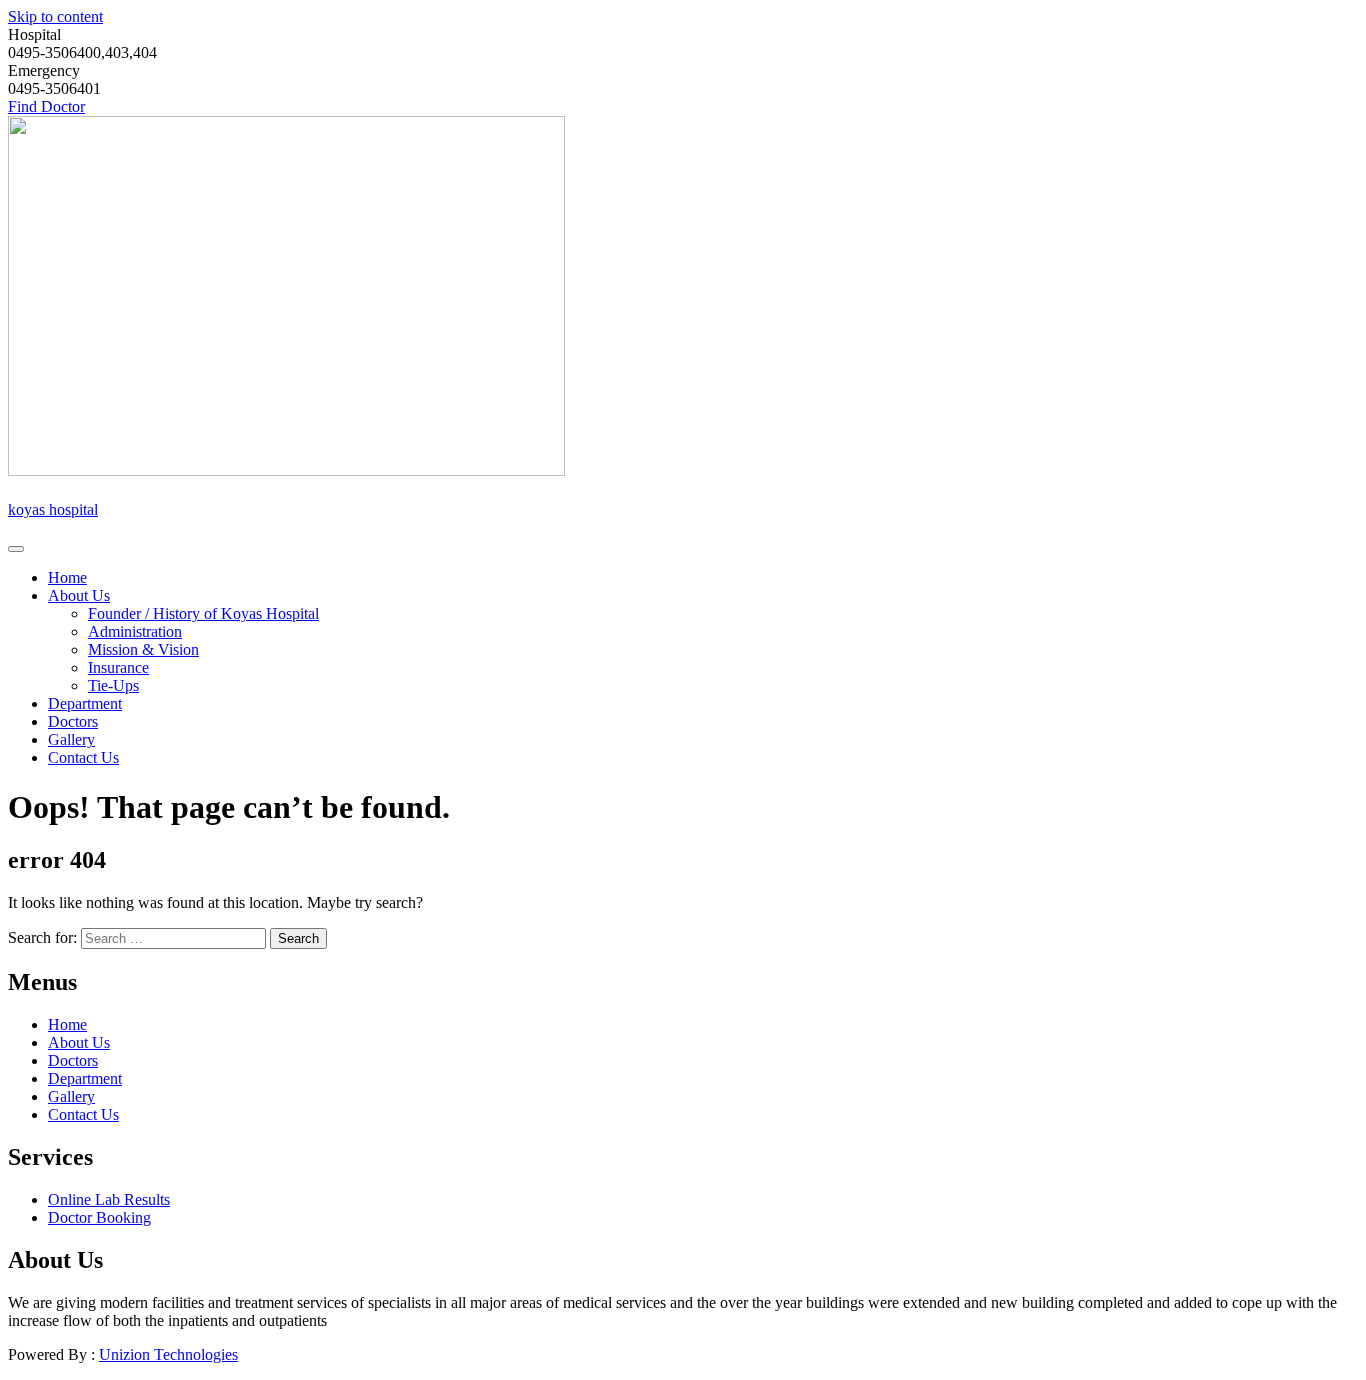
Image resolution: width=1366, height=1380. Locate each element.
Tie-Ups (113, 685)
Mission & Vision (143, 649)
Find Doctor (46, 106)
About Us (79, 595)
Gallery (71, 739)
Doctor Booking (99, 1217)
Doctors (73, 721)
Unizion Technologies (168, 1354)
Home (67, 577)
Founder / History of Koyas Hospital (203, 613)
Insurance (118, 667)
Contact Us (83, 757)
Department (85, 703)
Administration (135, 631)
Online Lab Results (109, 1199)
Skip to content (55, 16)
